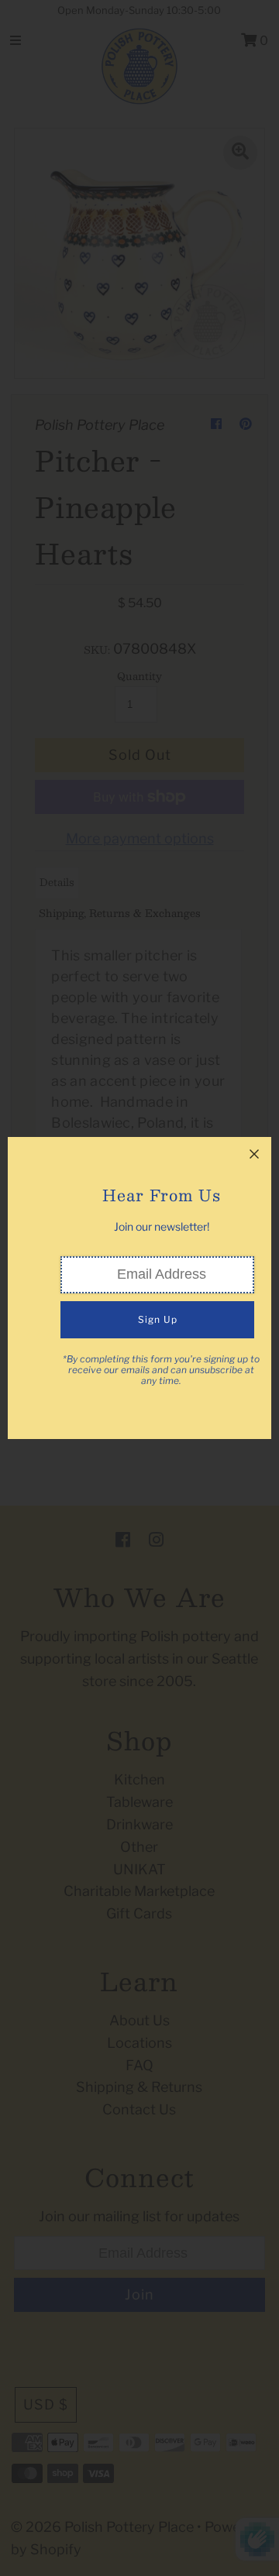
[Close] (254, 1154)
